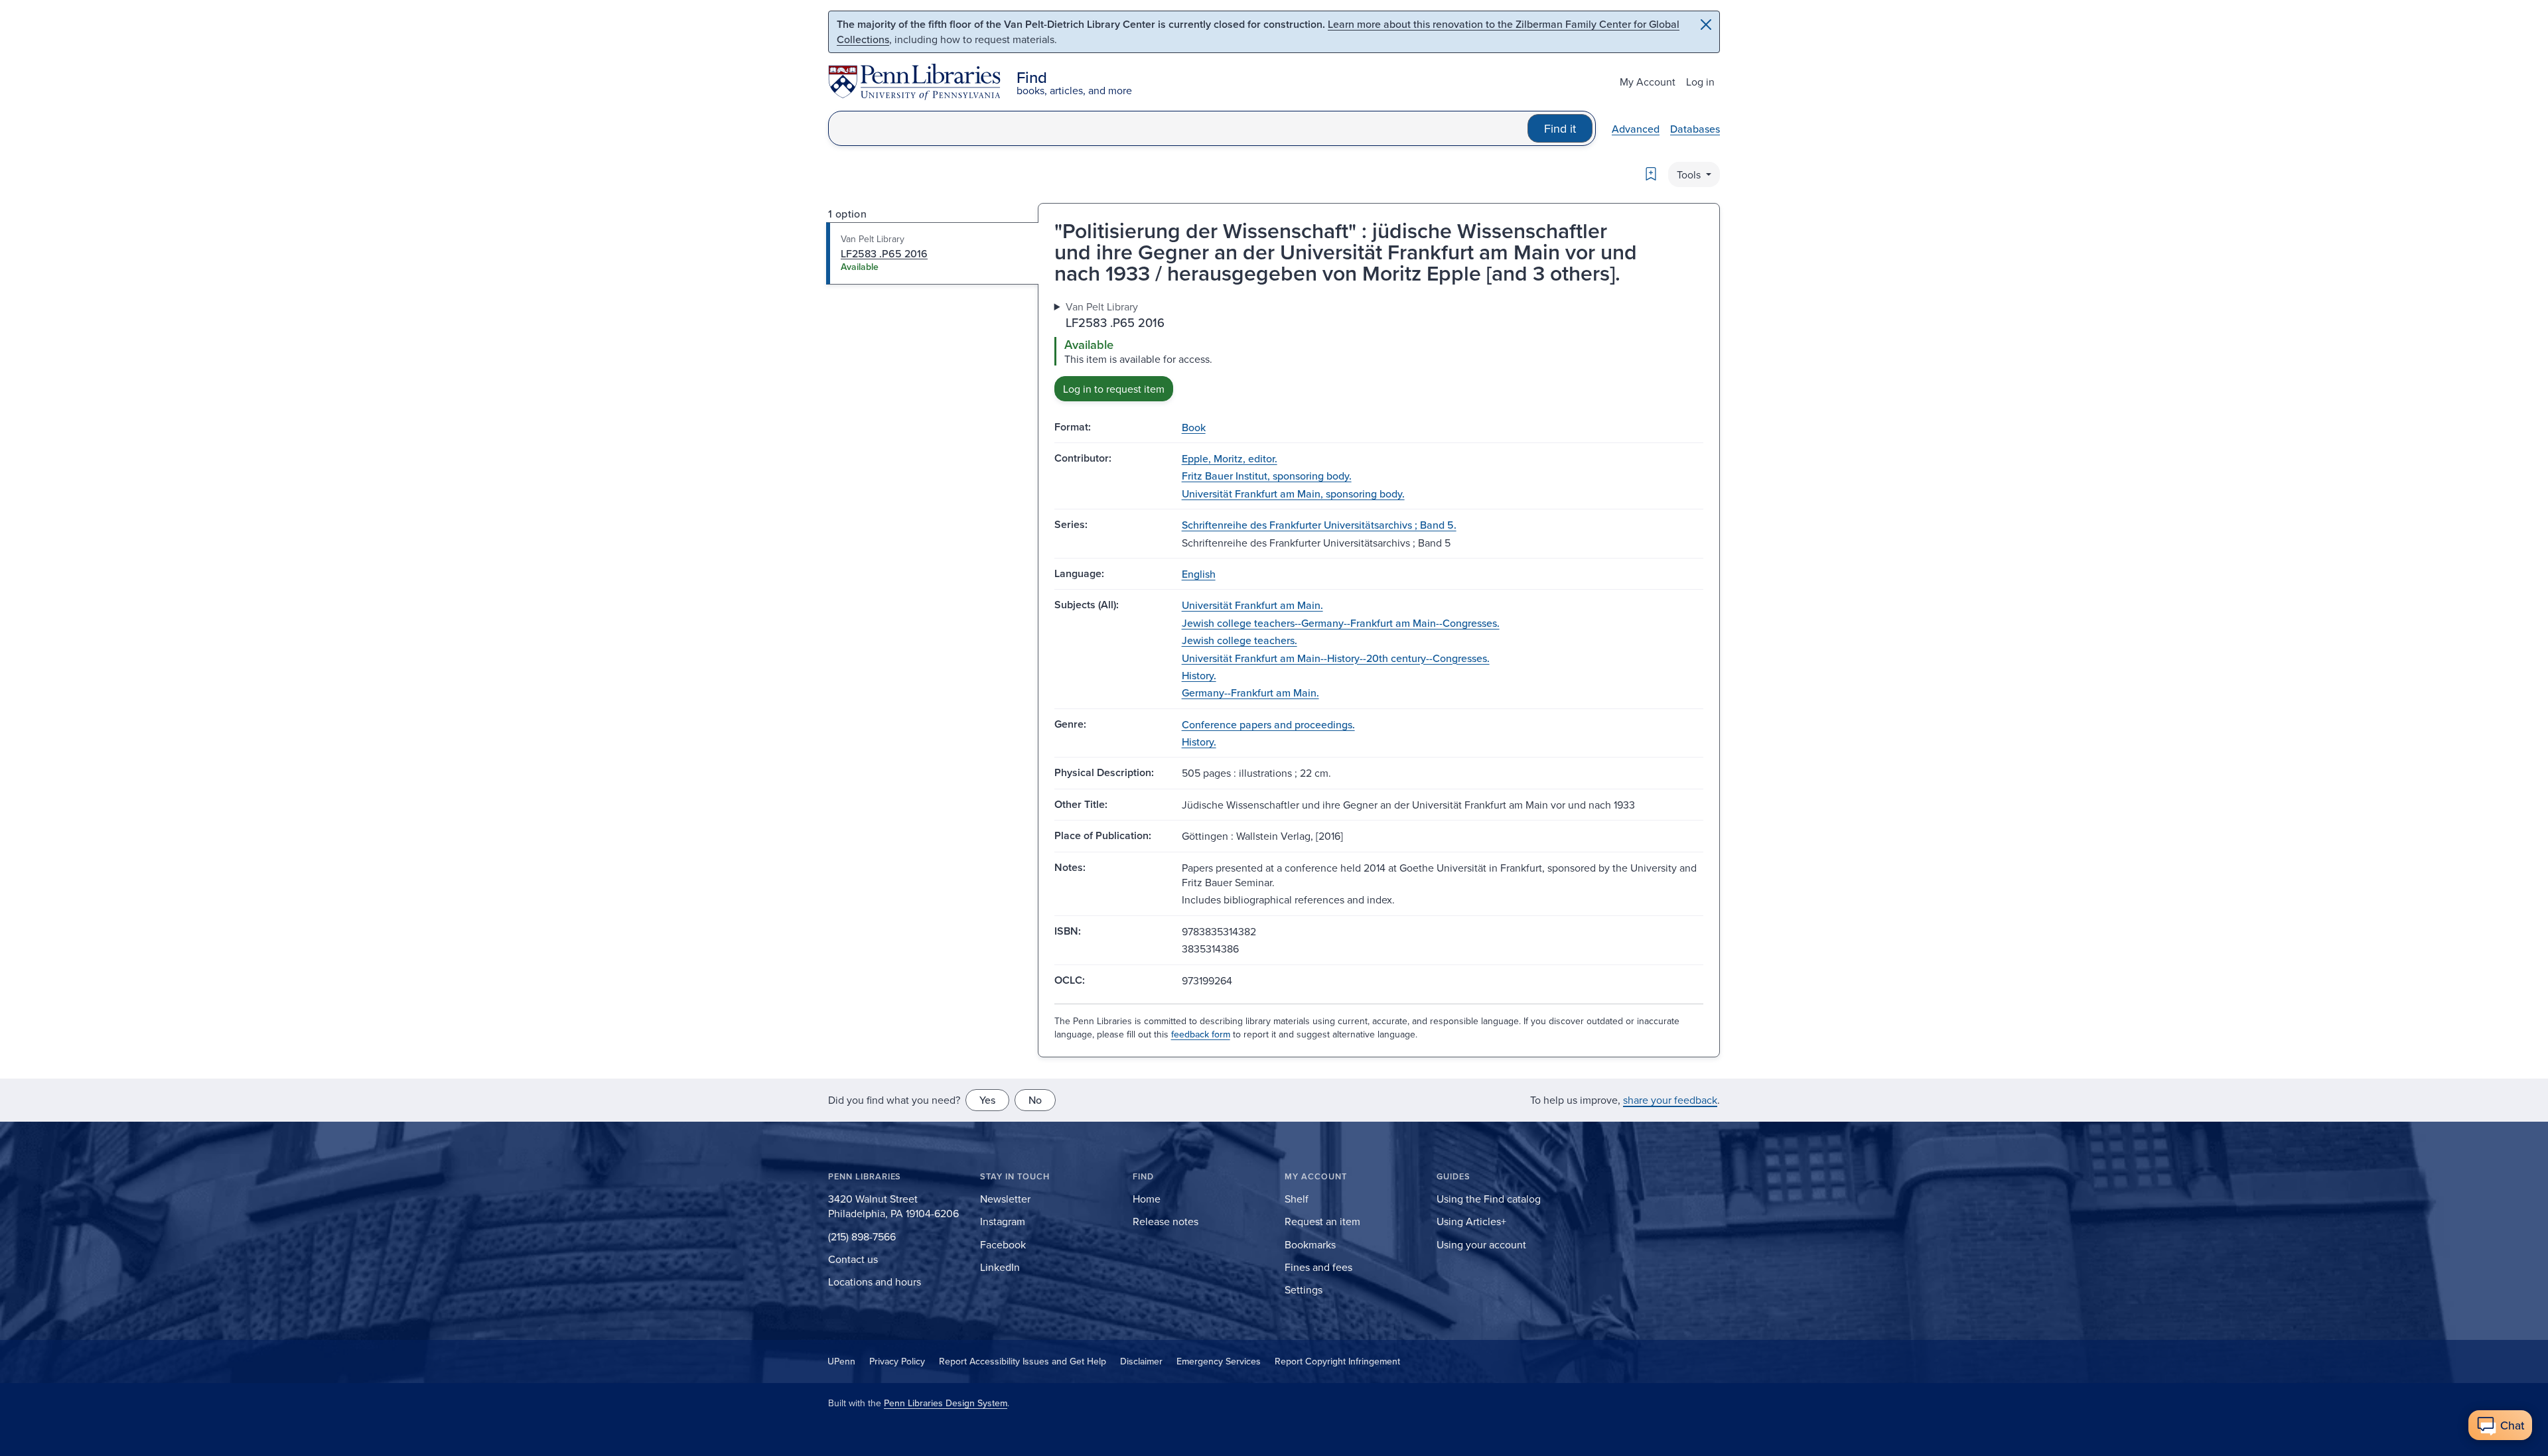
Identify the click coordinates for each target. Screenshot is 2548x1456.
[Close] (1706, 25)
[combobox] (1178, 128)
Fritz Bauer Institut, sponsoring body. (1267, 476)
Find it (1560, 128)
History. (1199, 675)
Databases (1695, 129)
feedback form (1201, 1034)
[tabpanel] (1379, 350)
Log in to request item (1114, 389)
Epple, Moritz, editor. (1230, 458)
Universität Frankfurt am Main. (1252, 605)
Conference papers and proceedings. (1268, 724)
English (1199, 574)
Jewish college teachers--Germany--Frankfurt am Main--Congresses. (1341, 623)
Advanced (1636, 129)
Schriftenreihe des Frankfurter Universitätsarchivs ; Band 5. (1319, 525)
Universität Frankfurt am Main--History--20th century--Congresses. (1336, 658)
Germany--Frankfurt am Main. (1250, 693)
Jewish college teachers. (1239, 640)
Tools (1690, 174)
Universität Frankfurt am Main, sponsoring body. (1293, 494)
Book (1194, 427)
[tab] (933, 253)
